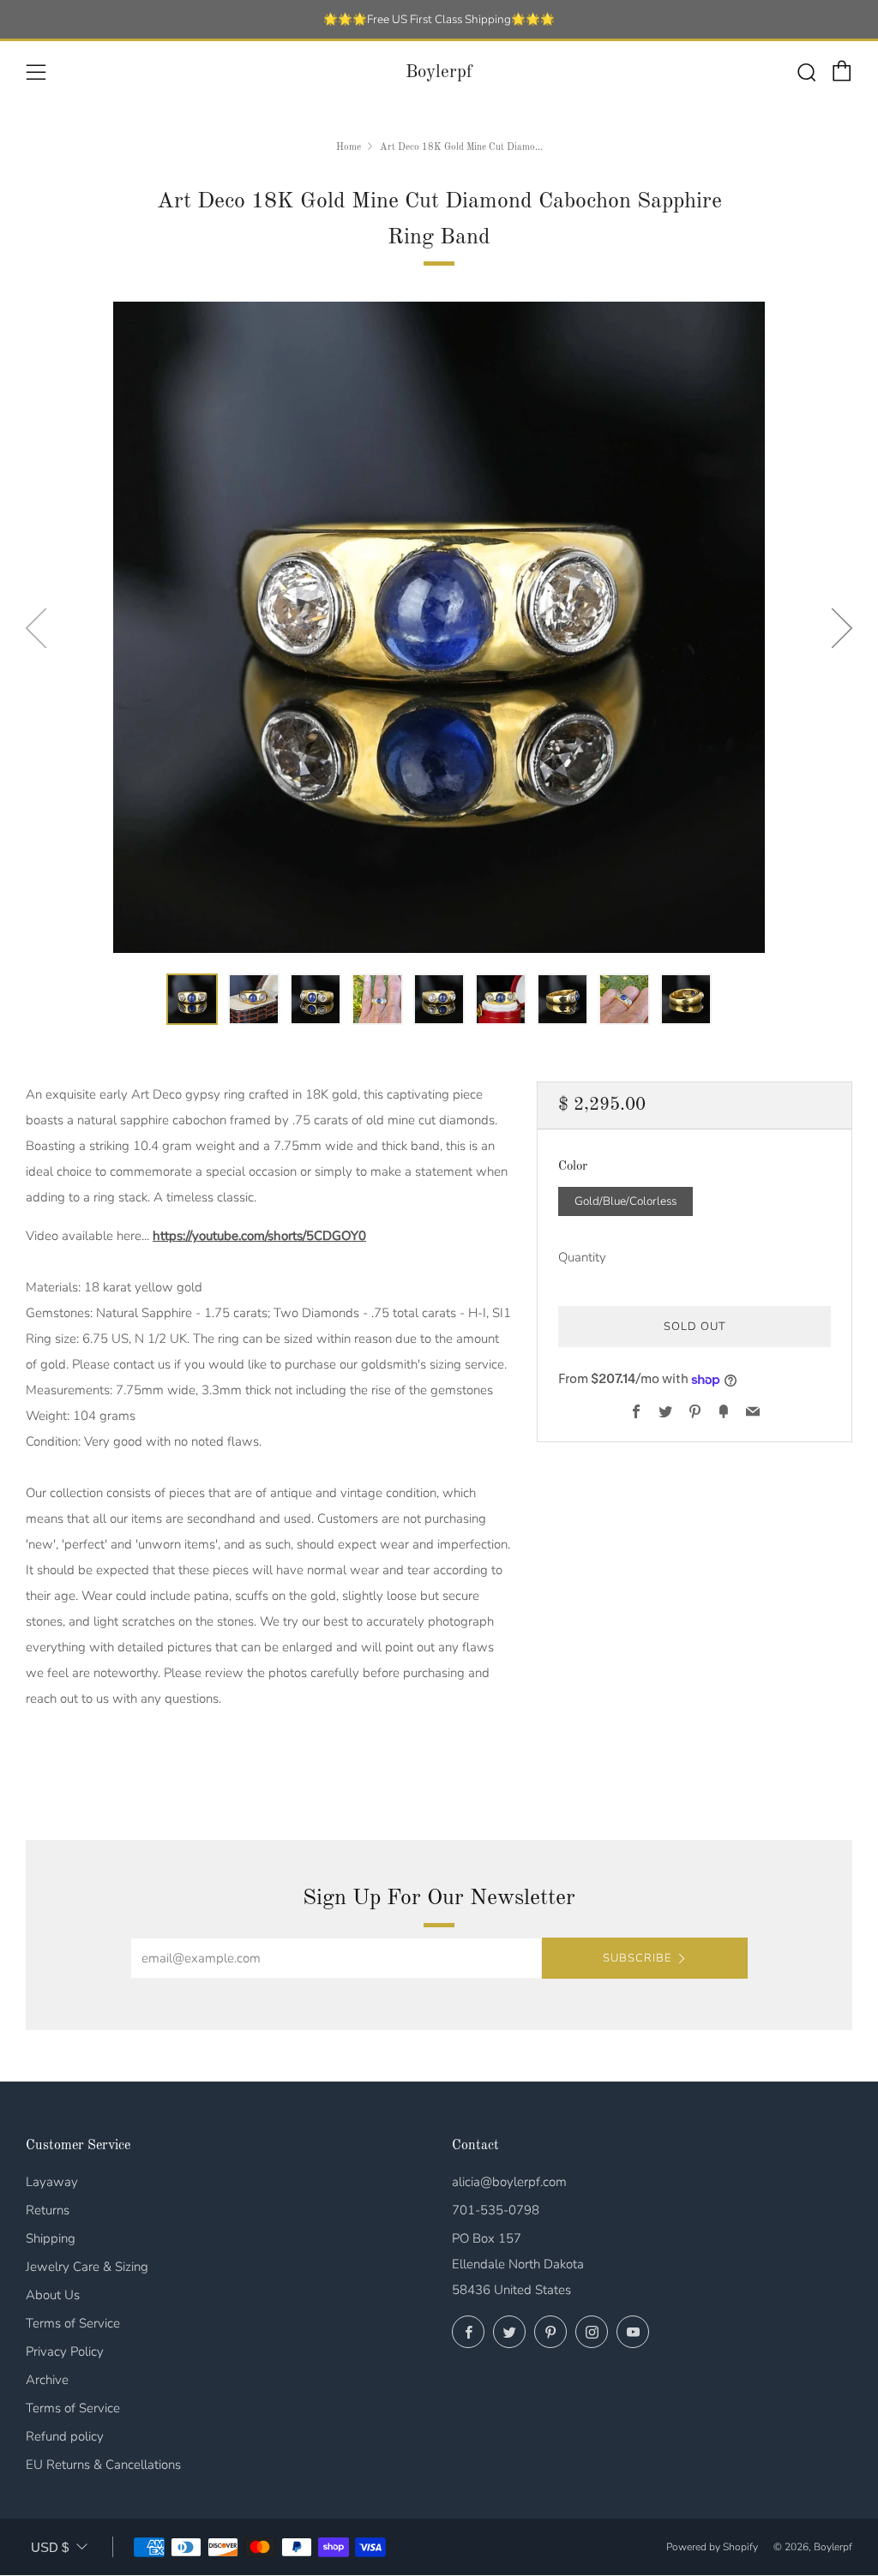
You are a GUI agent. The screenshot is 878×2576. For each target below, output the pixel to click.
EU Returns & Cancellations (103, 2465)
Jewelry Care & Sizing (87, 2267)
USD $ (50, 2547)
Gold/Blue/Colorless (625, 1201)
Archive (47, 2380)
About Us (53, 2295)
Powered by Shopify (712, 2547)
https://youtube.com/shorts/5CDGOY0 (259, 1236)
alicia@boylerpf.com (509, 2182)
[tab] (192, 999)
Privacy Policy (65, 2351)
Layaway (52, 2182)
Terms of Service (73, 2323)
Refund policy (65, 2436)
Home (349, 147)
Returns (48, 2210)
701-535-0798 (496, 2210)
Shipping (51, 2238)
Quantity (582, 1257)
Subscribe (637, 1958)
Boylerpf (439, 72)
